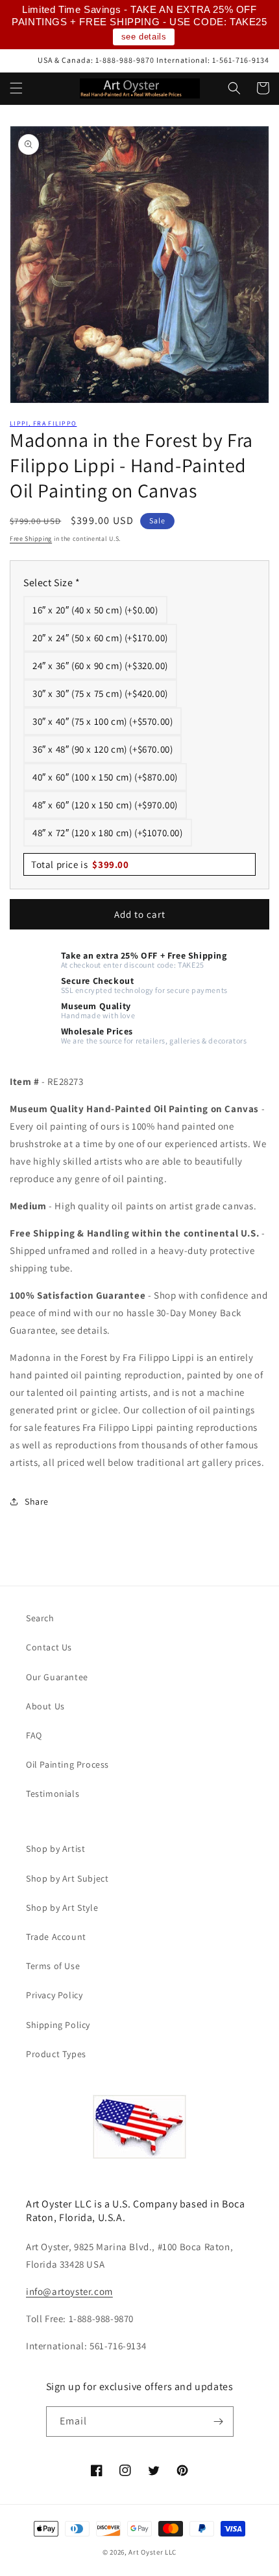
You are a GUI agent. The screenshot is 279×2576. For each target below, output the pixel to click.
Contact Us (49, 1647)
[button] (16, 88)
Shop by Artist (55, 1849)
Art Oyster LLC (152, 2552)
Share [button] (37, 1501)
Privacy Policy (54, 1995)
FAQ (34, 1735)
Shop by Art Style (62, 1908)
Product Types (56, 2054)
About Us (45, 1706)
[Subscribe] (219, 2422)
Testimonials (53, 1794)
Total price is (80, 864)
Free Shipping (31, 539)
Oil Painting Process (67, 1764)
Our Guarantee (57, 1677)
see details (144, 37)
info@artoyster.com (69, 2291)
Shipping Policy (58, 2025)
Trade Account (56, 1937)
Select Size (52, 583)
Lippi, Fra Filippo (43, 423)
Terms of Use (53, 1966)
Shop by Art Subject (67, 1878)
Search (40, 1618)
